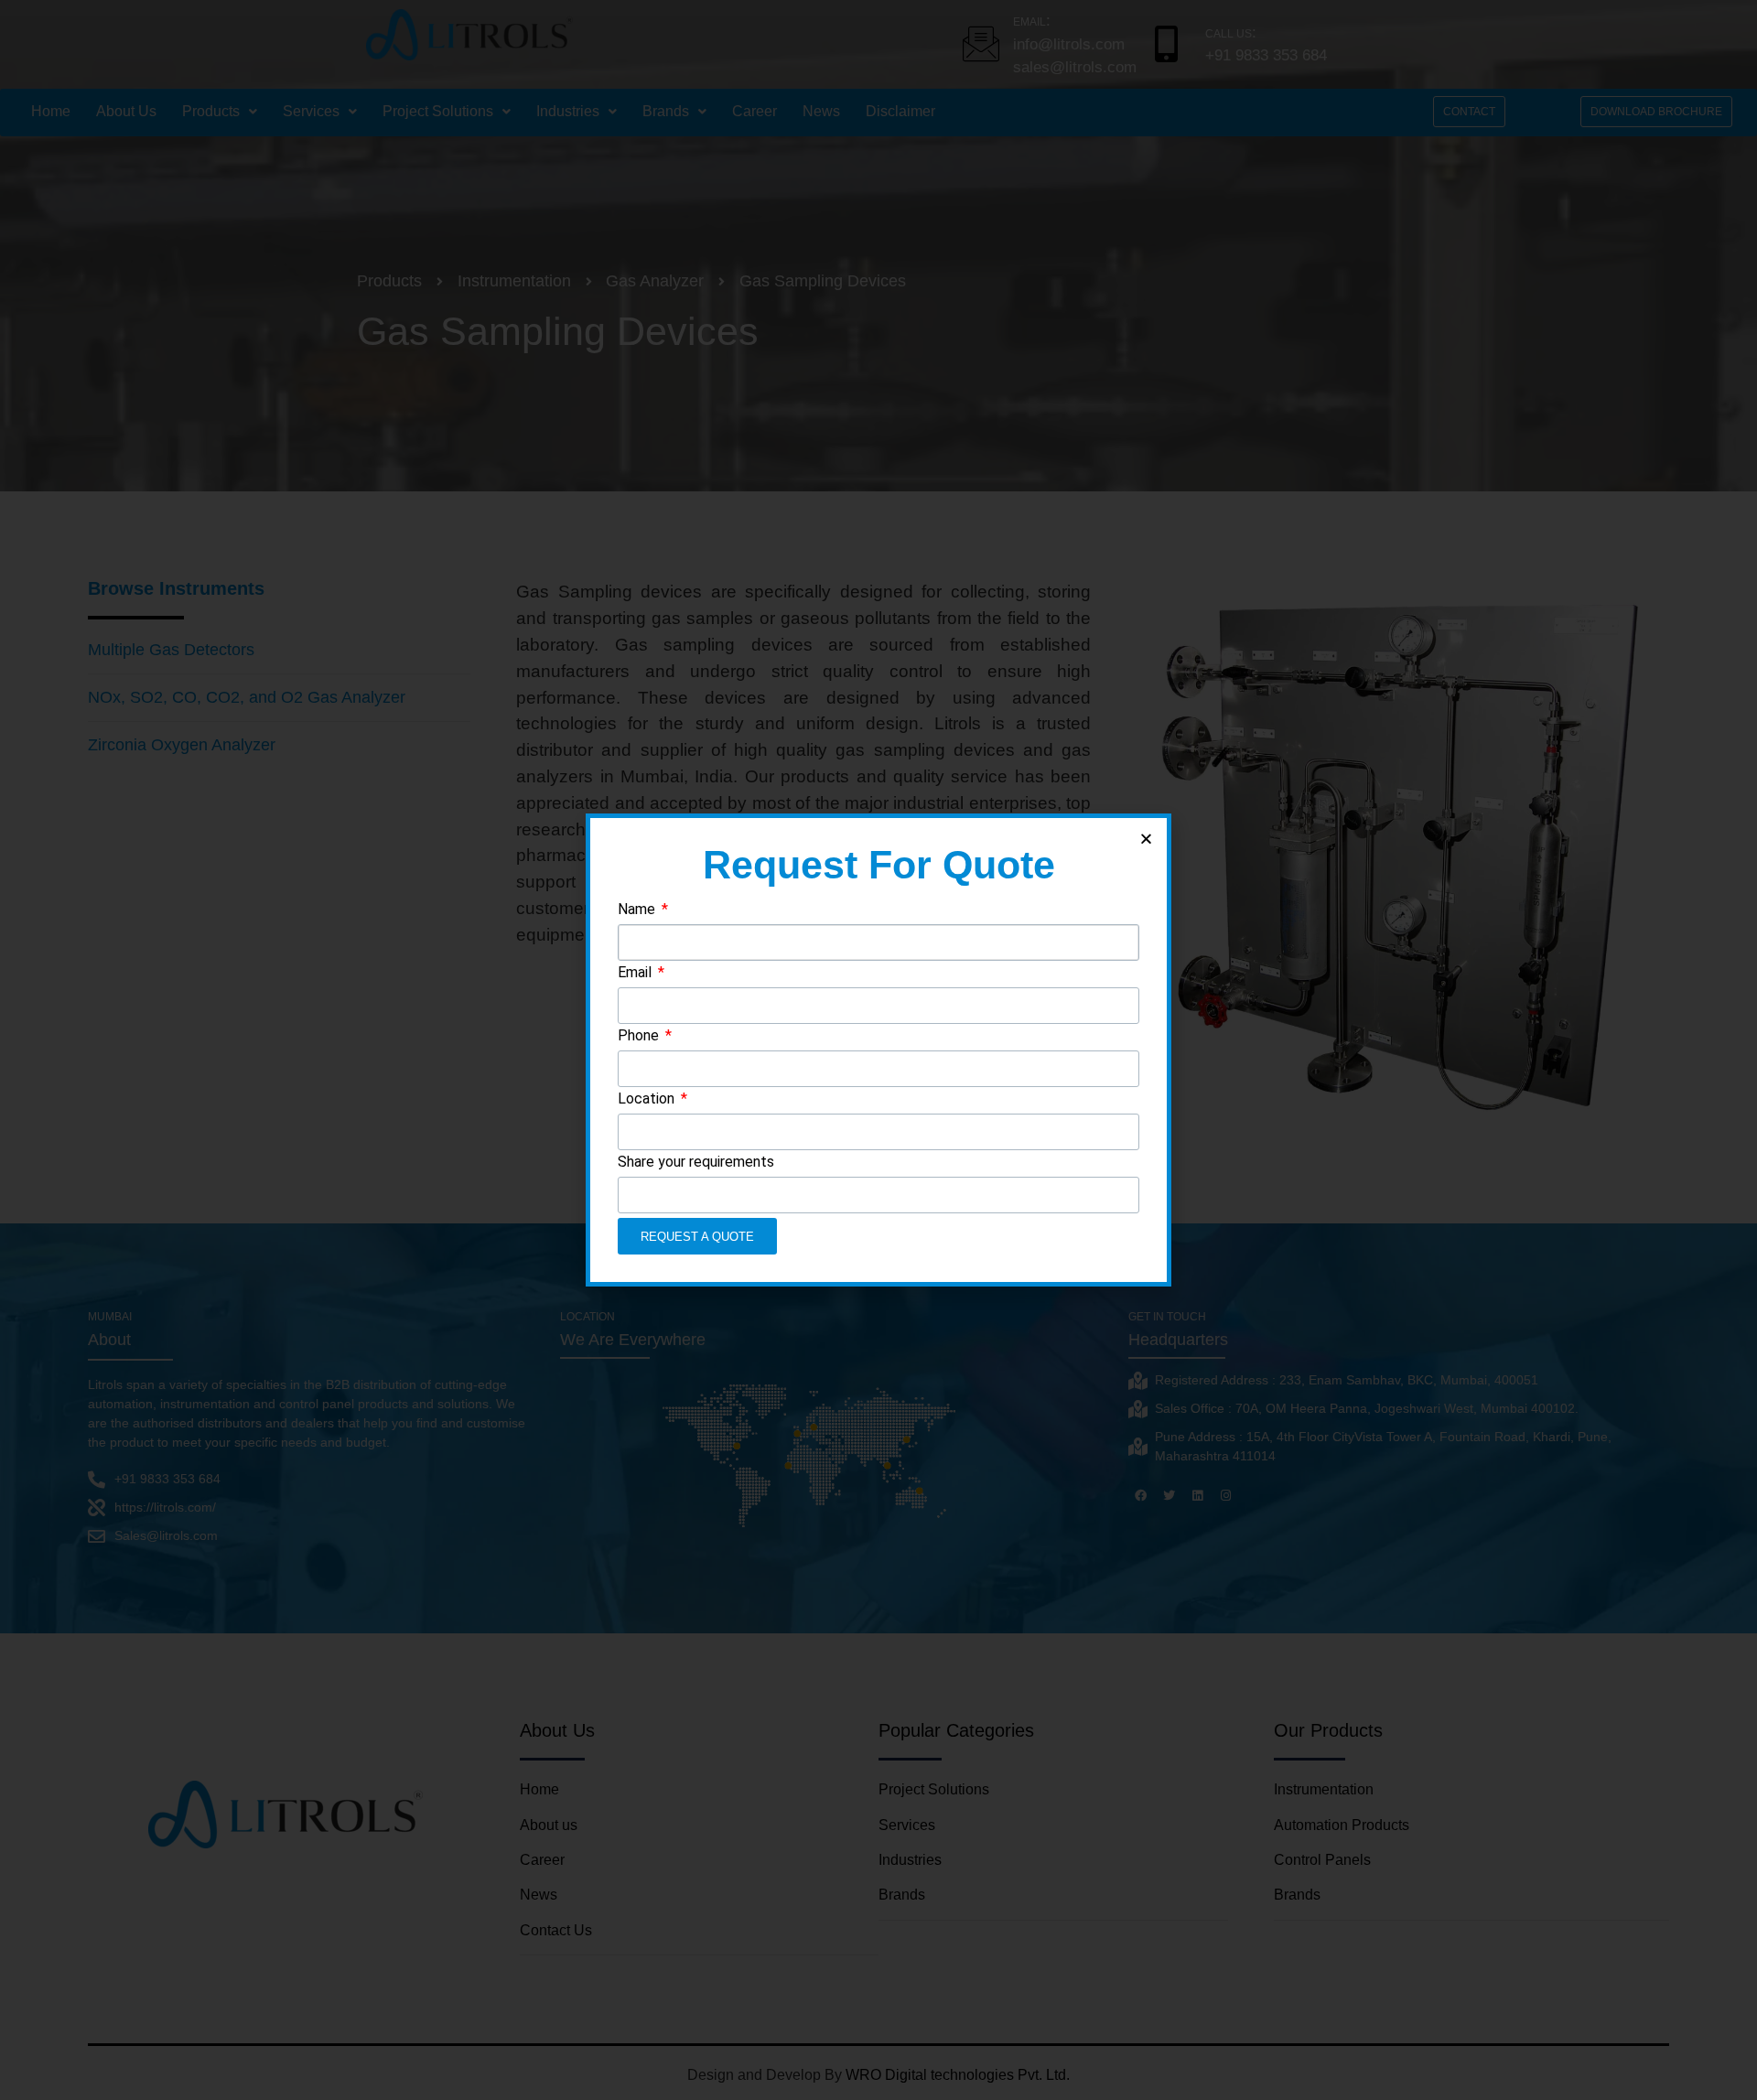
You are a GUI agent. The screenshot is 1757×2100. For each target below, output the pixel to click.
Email (636, 973)
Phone (640, 1036)
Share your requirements (696, 1163)
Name (638, 910)
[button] (1146, 839)
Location (648, 1099)
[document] (878, 1050)
